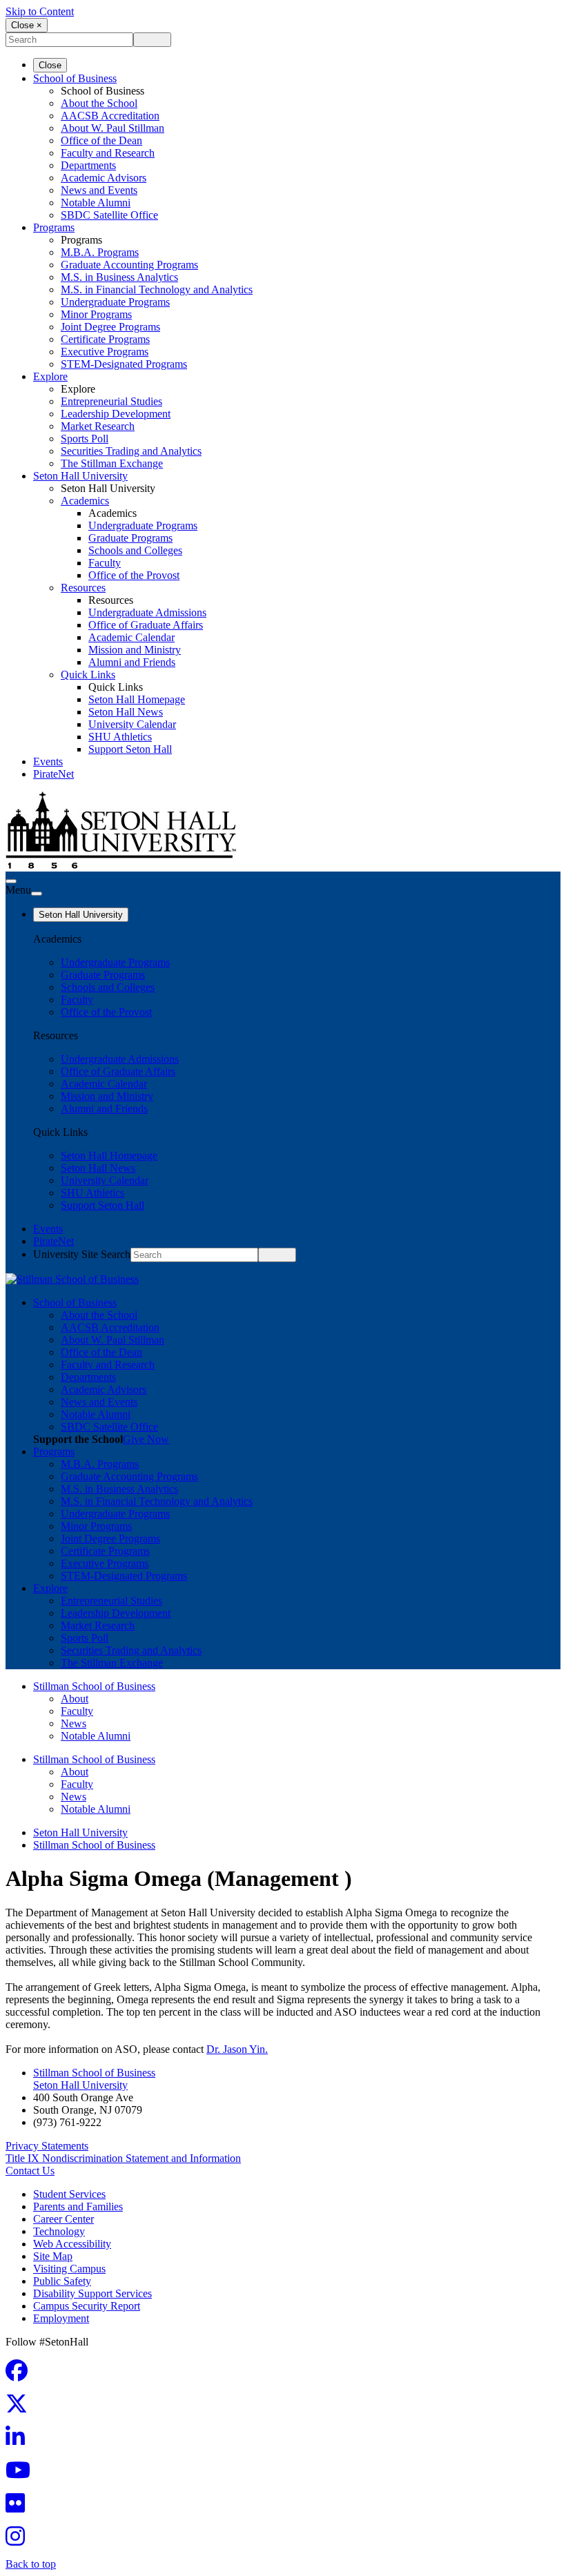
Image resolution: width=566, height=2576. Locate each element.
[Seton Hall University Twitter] (21, 2408)
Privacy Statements (47, 2146)
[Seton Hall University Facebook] (21, 2375)
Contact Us (30, 2171)
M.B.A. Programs (100, 252)
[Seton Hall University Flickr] (19, 2507)
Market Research (98, 426)
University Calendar (132, 724)
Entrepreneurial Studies (111, 401)
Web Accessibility (72, 2244)
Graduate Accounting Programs (129, 265)
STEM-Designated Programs (124, 364)
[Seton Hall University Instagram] (19, 2540)
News (74, 1723)
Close (50, 65)
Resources (83, 588)
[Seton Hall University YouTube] (22, 2474)
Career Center (64, 2219)
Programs (54, 227)
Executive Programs (105, 352)
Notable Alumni (96, 203)
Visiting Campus (69, 2269)
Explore (50, 376)
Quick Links (88, 675)
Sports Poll (85, 439)
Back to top (31, 2564)
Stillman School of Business (94, 1686)
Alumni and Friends (132, 662)
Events (48, 761)
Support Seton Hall (130, 749)
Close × (27, 25)
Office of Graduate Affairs (146, 625)
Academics (85, 501)
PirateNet (53, 774)
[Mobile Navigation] (37, 894)
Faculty (105, 563)
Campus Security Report (87, 2306)
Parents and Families (78, 2206)
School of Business (75, 78)
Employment (61, 2318)
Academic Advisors (104, 178)
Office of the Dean (101, 140)
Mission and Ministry (135, 650)
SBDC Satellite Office (109, 215)
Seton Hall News (126, 712)
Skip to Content (40, 11)
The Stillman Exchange (112, 463)
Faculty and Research (108, 153)
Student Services (69, 2194)
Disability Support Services (92, 2293)
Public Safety (62, 2281)
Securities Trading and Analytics (131, 451)
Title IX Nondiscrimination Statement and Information (123, 2158)
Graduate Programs (130, 538)
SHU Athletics (120, 737)
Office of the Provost (134, 575)
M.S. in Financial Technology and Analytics (157, 289)
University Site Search (82, 1254)
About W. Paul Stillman (113, 128)
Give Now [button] (146, 1439)
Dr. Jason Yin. (237, 2049)
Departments (88, 165)
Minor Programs (96, 314)
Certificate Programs (105, 339)
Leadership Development (116, 414)
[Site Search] (11, 881)
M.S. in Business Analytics (119, 277)
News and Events (99, 190)
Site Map (53, 2256)
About (75, 1699)
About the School (99, 103)
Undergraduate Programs (115, 302)
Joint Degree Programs (110, 327)
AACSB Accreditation (110, 116)
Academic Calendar (131, 637)
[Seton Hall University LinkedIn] (19, 2441)
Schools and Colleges (135, 550)
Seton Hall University (80, 476)
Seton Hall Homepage (137, 699)
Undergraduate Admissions (147, 612)
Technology (59, 2231)
